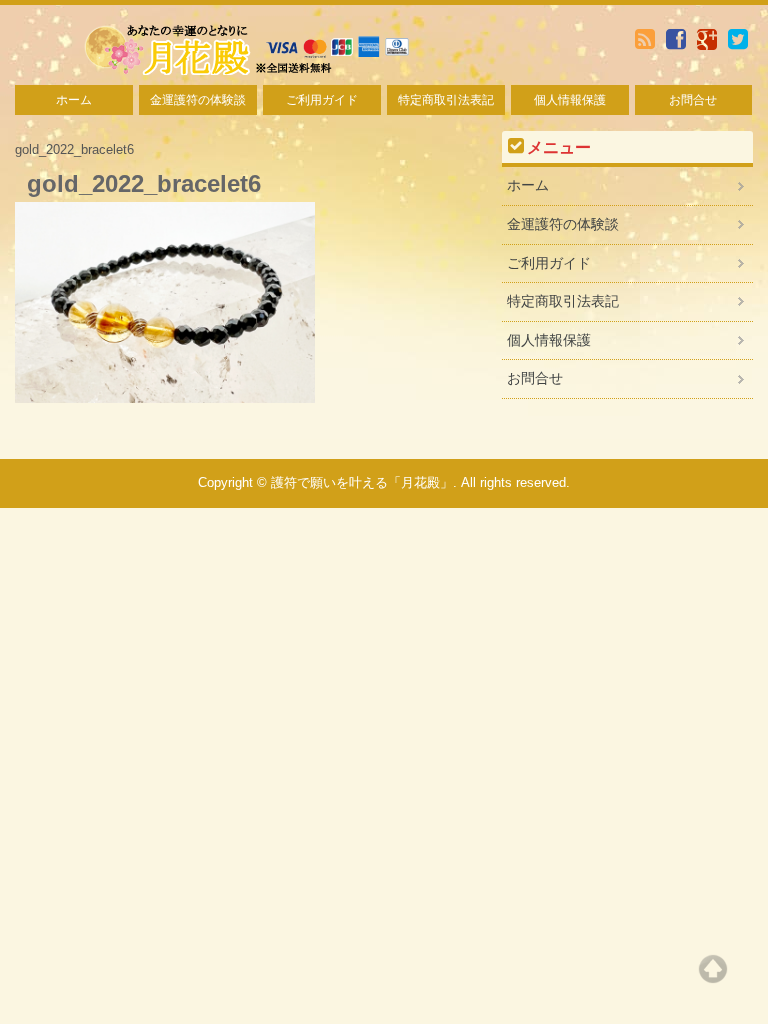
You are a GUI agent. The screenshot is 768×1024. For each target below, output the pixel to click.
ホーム (74, 100)
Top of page (713, 969)
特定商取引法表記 (446, 100)
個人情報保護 (570, 100)
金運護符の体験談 (198, 100)
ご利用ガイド (322, 100)
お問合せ (693, 100)
